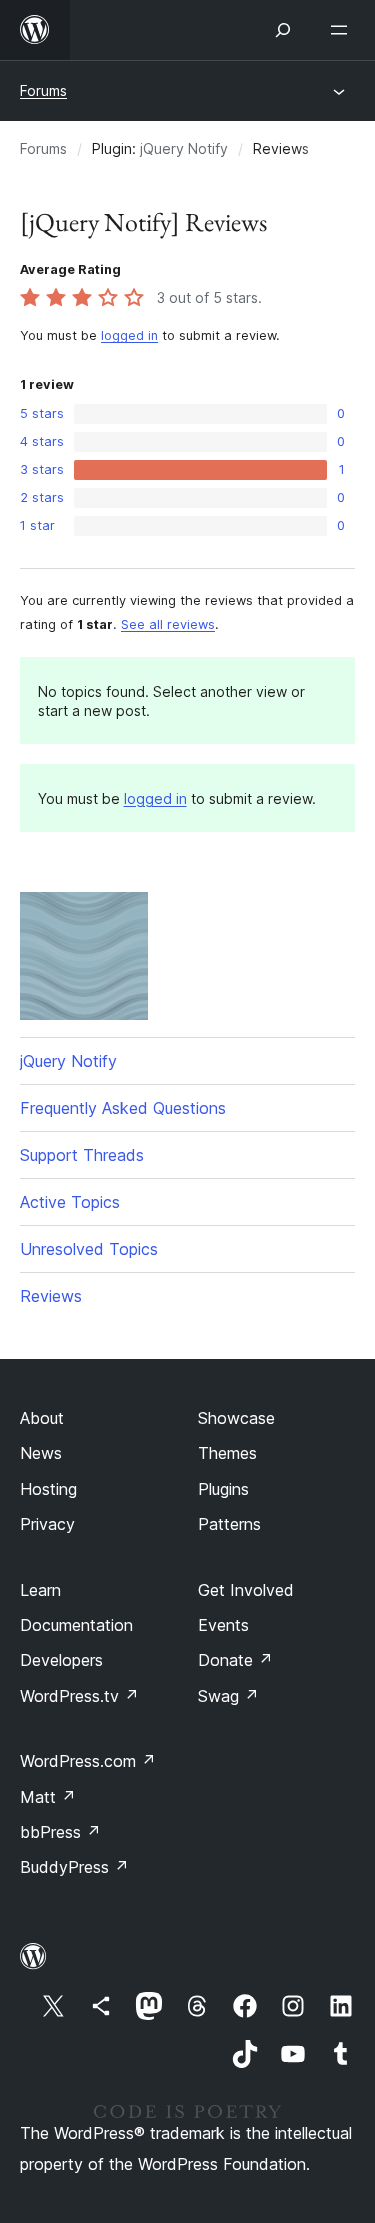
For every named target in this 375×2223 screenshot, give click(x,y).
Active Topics (70, 1202)
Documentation (76, 1625)
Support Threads (82, 1155)
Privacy (47, 1524)
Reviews (51, 1296)
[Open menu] (343, 30)
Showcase (236, 1418)
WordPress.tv (79, 1696)
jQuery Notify (184, 148)
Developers (61, 1660)
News (41, 1453)
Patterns (229, 1524)
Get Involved (246, 1590)
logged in (129, 335)
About (42, 1418)
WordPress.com (88, 1761)
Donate (235, 1660)
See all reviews (168, 624)
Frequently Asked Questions (123, 1108)
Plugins (223, 1489)
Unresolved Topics (89, 1249)
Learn (40, 1590)
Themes (227, 1453)
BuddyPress (74, 1867)
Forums (43, 90)
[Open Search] (283, 30)
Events (223, 1625)
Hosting (48, 1489)
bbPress (60, 1832)
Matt (48, 1797)
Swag (228, 1696)
